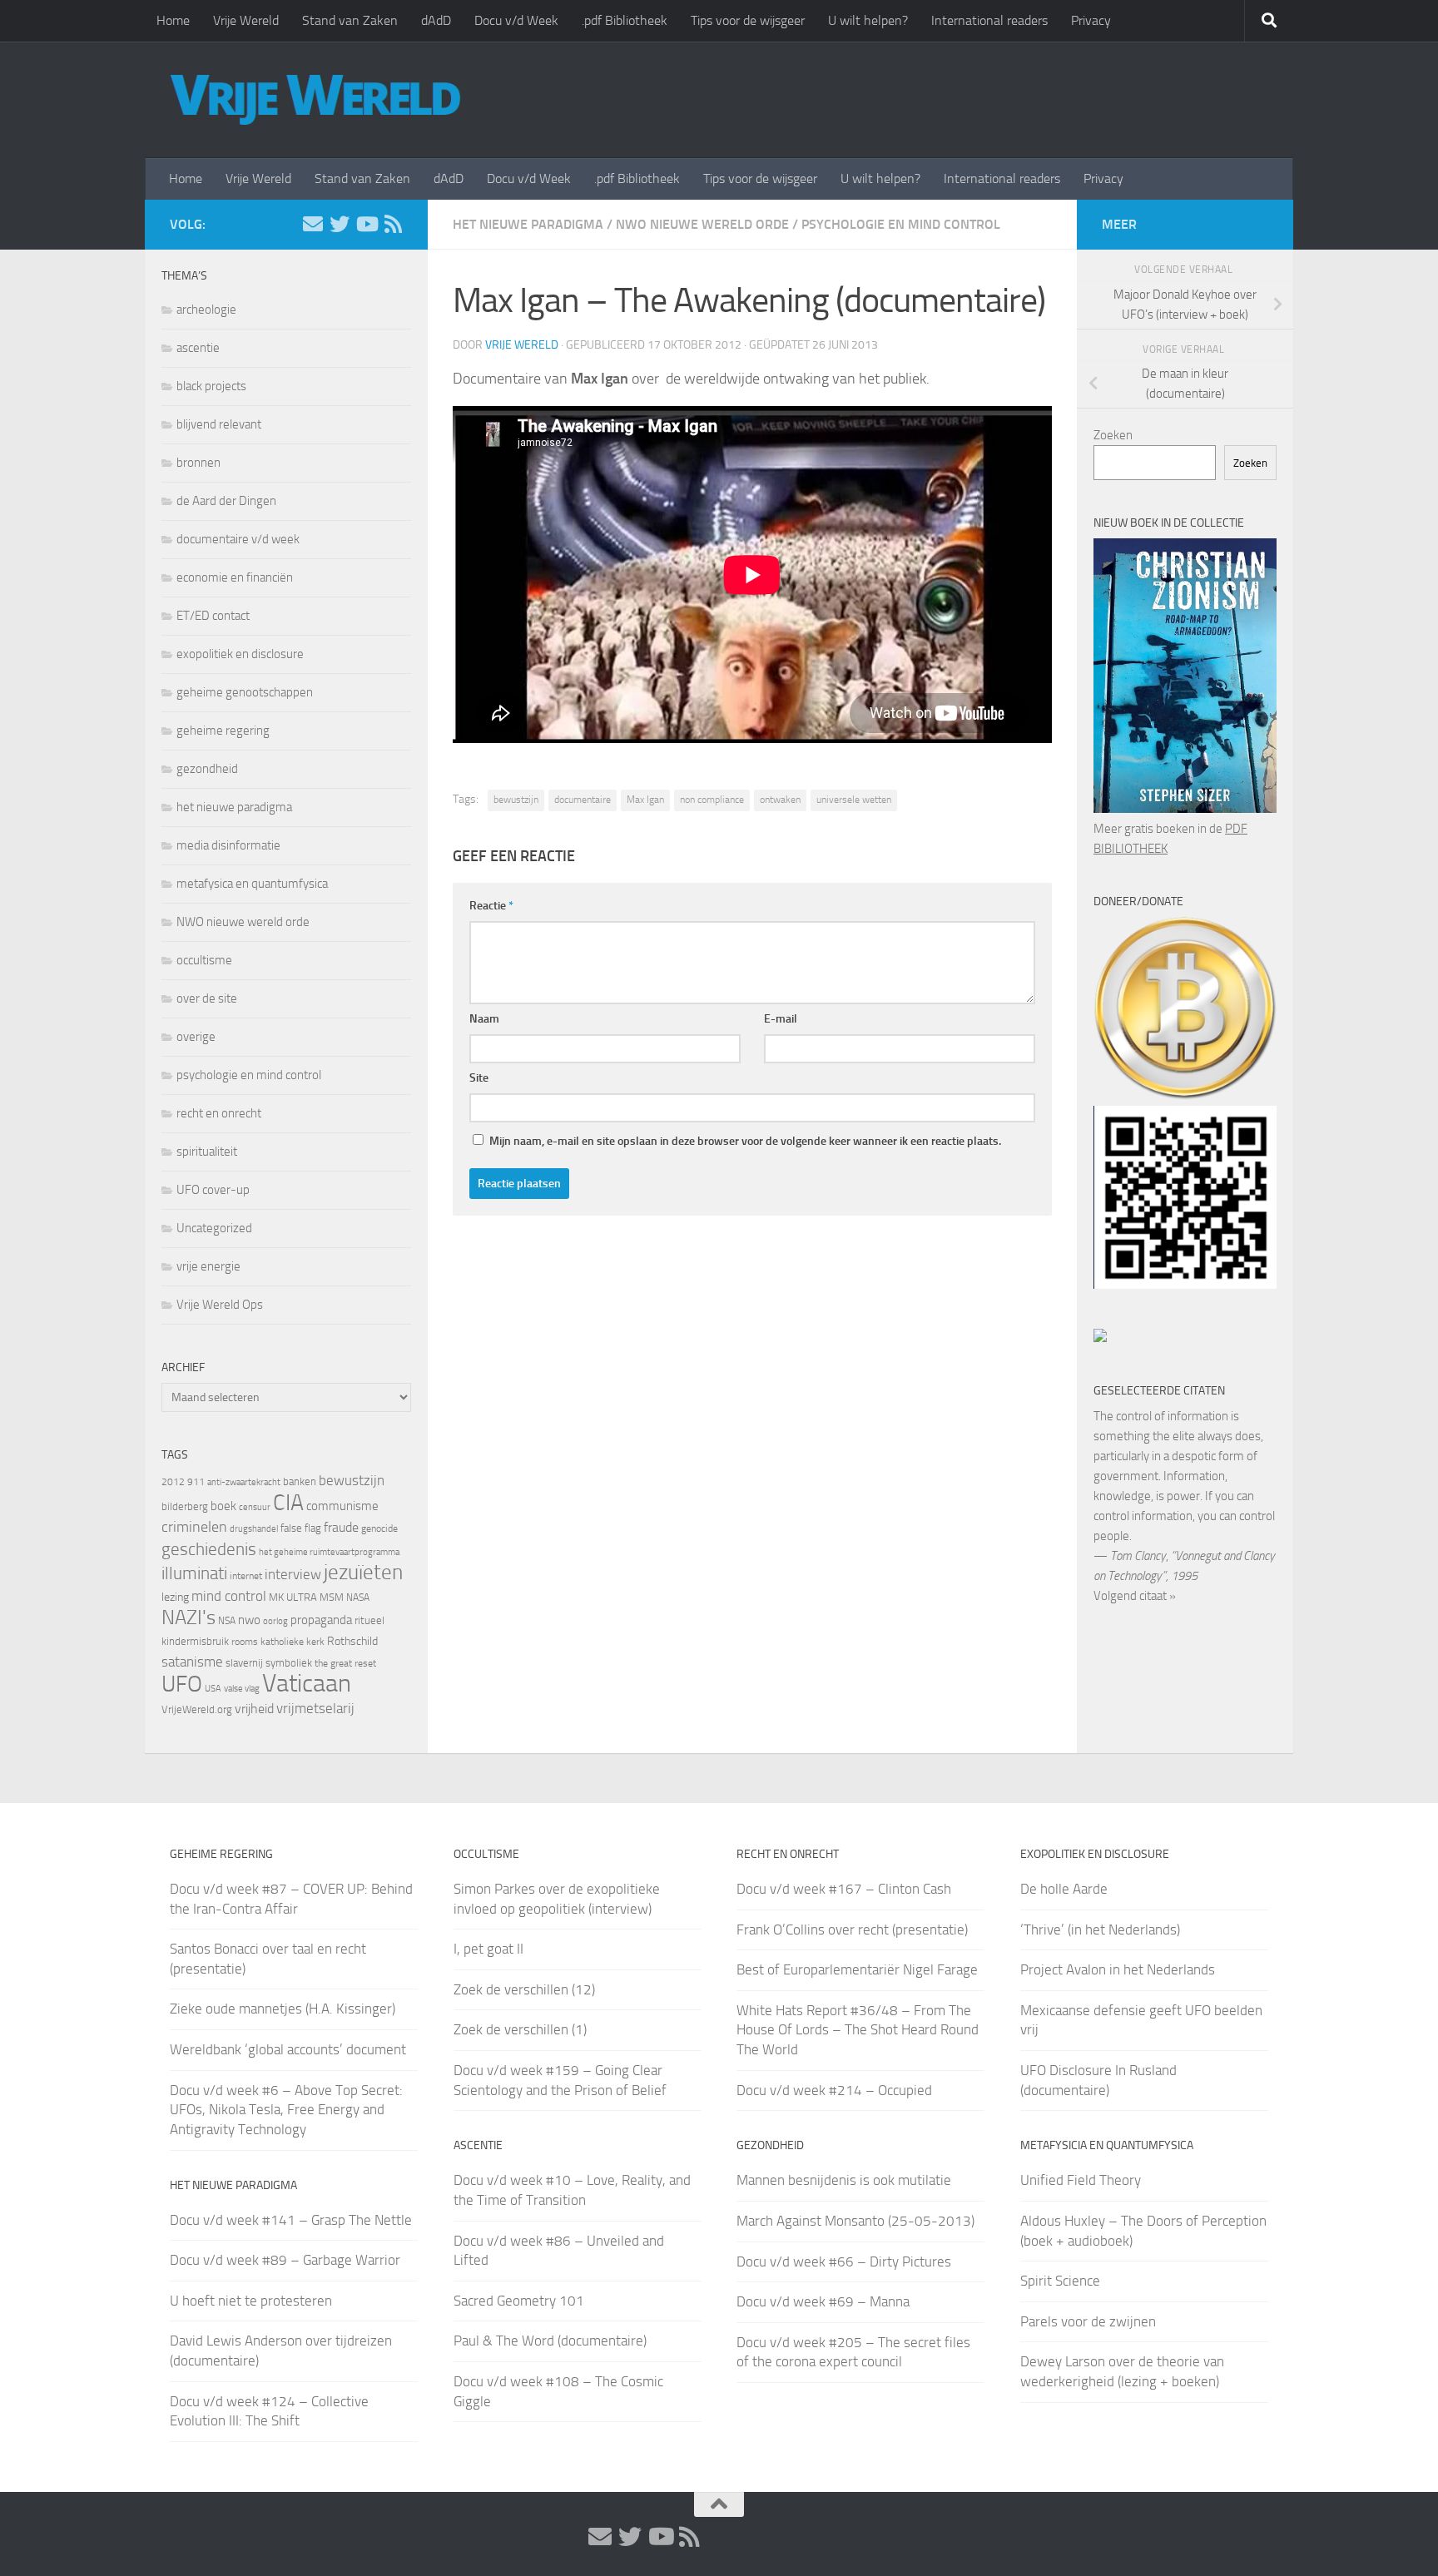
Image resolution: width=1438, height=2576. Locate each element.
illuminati (194, 1573)
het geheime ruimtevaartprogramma (329, 1552)
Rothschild (352, 1641)
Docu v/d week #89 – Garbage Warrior (285, 2260)
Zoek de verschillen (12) (524, 1989)
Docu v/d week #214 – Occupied (834, 2090)
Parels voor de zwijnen (1088, 2321)
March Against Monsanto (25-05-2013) (855, 2221)
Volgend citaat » (1135, 1596)
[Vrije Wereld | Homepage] (315, 100)
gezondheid (207, 769)
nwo (249, 1620)
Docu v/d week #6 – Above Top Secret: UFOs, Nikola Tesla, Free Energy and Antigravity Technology (286, 2110)
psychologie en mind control (901, 224)
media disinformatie (228, 845)
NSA (227, 1621)
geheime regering (223, 731)
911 (196, 1482)
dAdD (436, 20)
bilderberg (185, 1506)
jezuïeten (363, 1572)
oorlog (275, 1621)
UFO (182, 1684)
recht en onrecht (219, 1113)
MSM (332, 1597)
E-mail (781, 1019)
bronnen (198, 463)
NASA (358, 1598)
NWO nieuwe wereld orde (702, 224)
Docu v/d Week (516, 20)
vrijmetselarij (315, 1709)
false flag (301, 1528)
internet (246, 1576)
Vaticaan (307, 1683)
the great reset (345, 1663)
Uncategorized (214, 1228)
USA (213, 1689)
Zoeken (1113, 435)
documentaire (583, 800)
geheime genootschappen (245, 692)
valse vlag (242, 1688)
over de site (207, 998)
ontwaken (780, 800)
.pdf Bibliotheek (625, 20)
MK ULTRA (293, 1597)
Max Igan (645, 800)
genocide (379, 1528)
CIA (288, 1503)
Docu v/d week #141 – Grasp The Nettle (291, 2220)
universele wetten (854, 800)
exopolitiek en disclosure (240, 654)
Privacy (1091, 20)
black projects (211, 386)
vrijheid (254, 1709)
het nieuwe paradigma (528, 224)
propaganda (321, 1620)
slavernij (244, 1663)
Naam (484, 1019)
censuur (255, 1507)
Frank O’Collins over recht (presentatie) (852, 1930)
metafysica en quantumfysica (252, 884)
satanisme (192, 1662)
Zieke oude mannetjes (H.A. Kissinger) (283, 2009)
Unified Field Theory (1081, 2180)
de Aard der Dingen (226, 501)
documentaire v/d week (238, 539)
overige (196, 1037)
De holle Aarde (1064, 1889)
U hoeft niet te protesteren (251, 2301)
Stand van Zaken (350, 20)
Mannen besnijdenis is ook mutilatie (844, 2180)
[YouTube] (366, 224)
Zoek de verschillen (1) (520, 2029)
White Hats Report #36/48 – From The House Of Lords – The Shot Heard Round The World (858, 2030)
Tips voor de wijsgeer (748, 20)
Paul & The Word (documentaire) (550, 2341)
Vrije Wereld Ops (220, 1305)
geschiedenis (209, 1549)
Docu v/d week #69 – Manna (823, 2301)
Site (479, 1078)
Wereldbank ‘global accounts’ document (288, 2049)
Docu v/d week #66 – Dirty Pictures (844, 2261)
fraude (341, 1527)
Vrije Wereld (246, 20)
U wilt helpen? (868, 20)
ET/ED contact (213, 616)
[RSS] (393, 224)
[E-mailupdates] (313, 224)
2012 (173, 1482)
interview (293, 1574)
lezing (175, 1597)
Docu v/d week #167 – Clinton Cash (844, 1889)
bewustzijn (516, 800)
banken (300, 1481)
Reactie (491, 906)
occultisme (204, 960)
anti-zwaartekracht (244, 1482)
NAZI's (188, 1617)
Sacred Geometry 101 (519, 2301)
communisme (342, 1506)
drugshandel (254, 1529)
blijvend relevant (219, 424)
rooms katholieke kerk (278, 1642)
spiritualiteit (207, 1152)
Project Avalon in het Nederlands (1118, 1969)
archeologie (206, 310)
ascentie (198, 348)
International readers (989, 20)
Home (173, 20)
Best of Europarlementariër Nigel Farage (857, 1969)
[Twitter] (340, 224)
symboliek (289, 1663)
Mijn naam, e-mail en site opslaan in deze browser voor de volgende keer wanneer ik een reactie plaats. (745, 1141)
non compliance (712, 800)
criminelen (194, 1527)
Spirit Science (1060, 2281)
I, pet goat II (488, 1949)
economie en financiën (235, 577)
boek (223, 1506)
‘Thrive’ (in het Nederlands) (1100, 1930)
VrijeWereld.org (197, 1709)
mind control (229, 1596)
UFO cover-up (213, 1190)
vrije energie (208, 1266)
